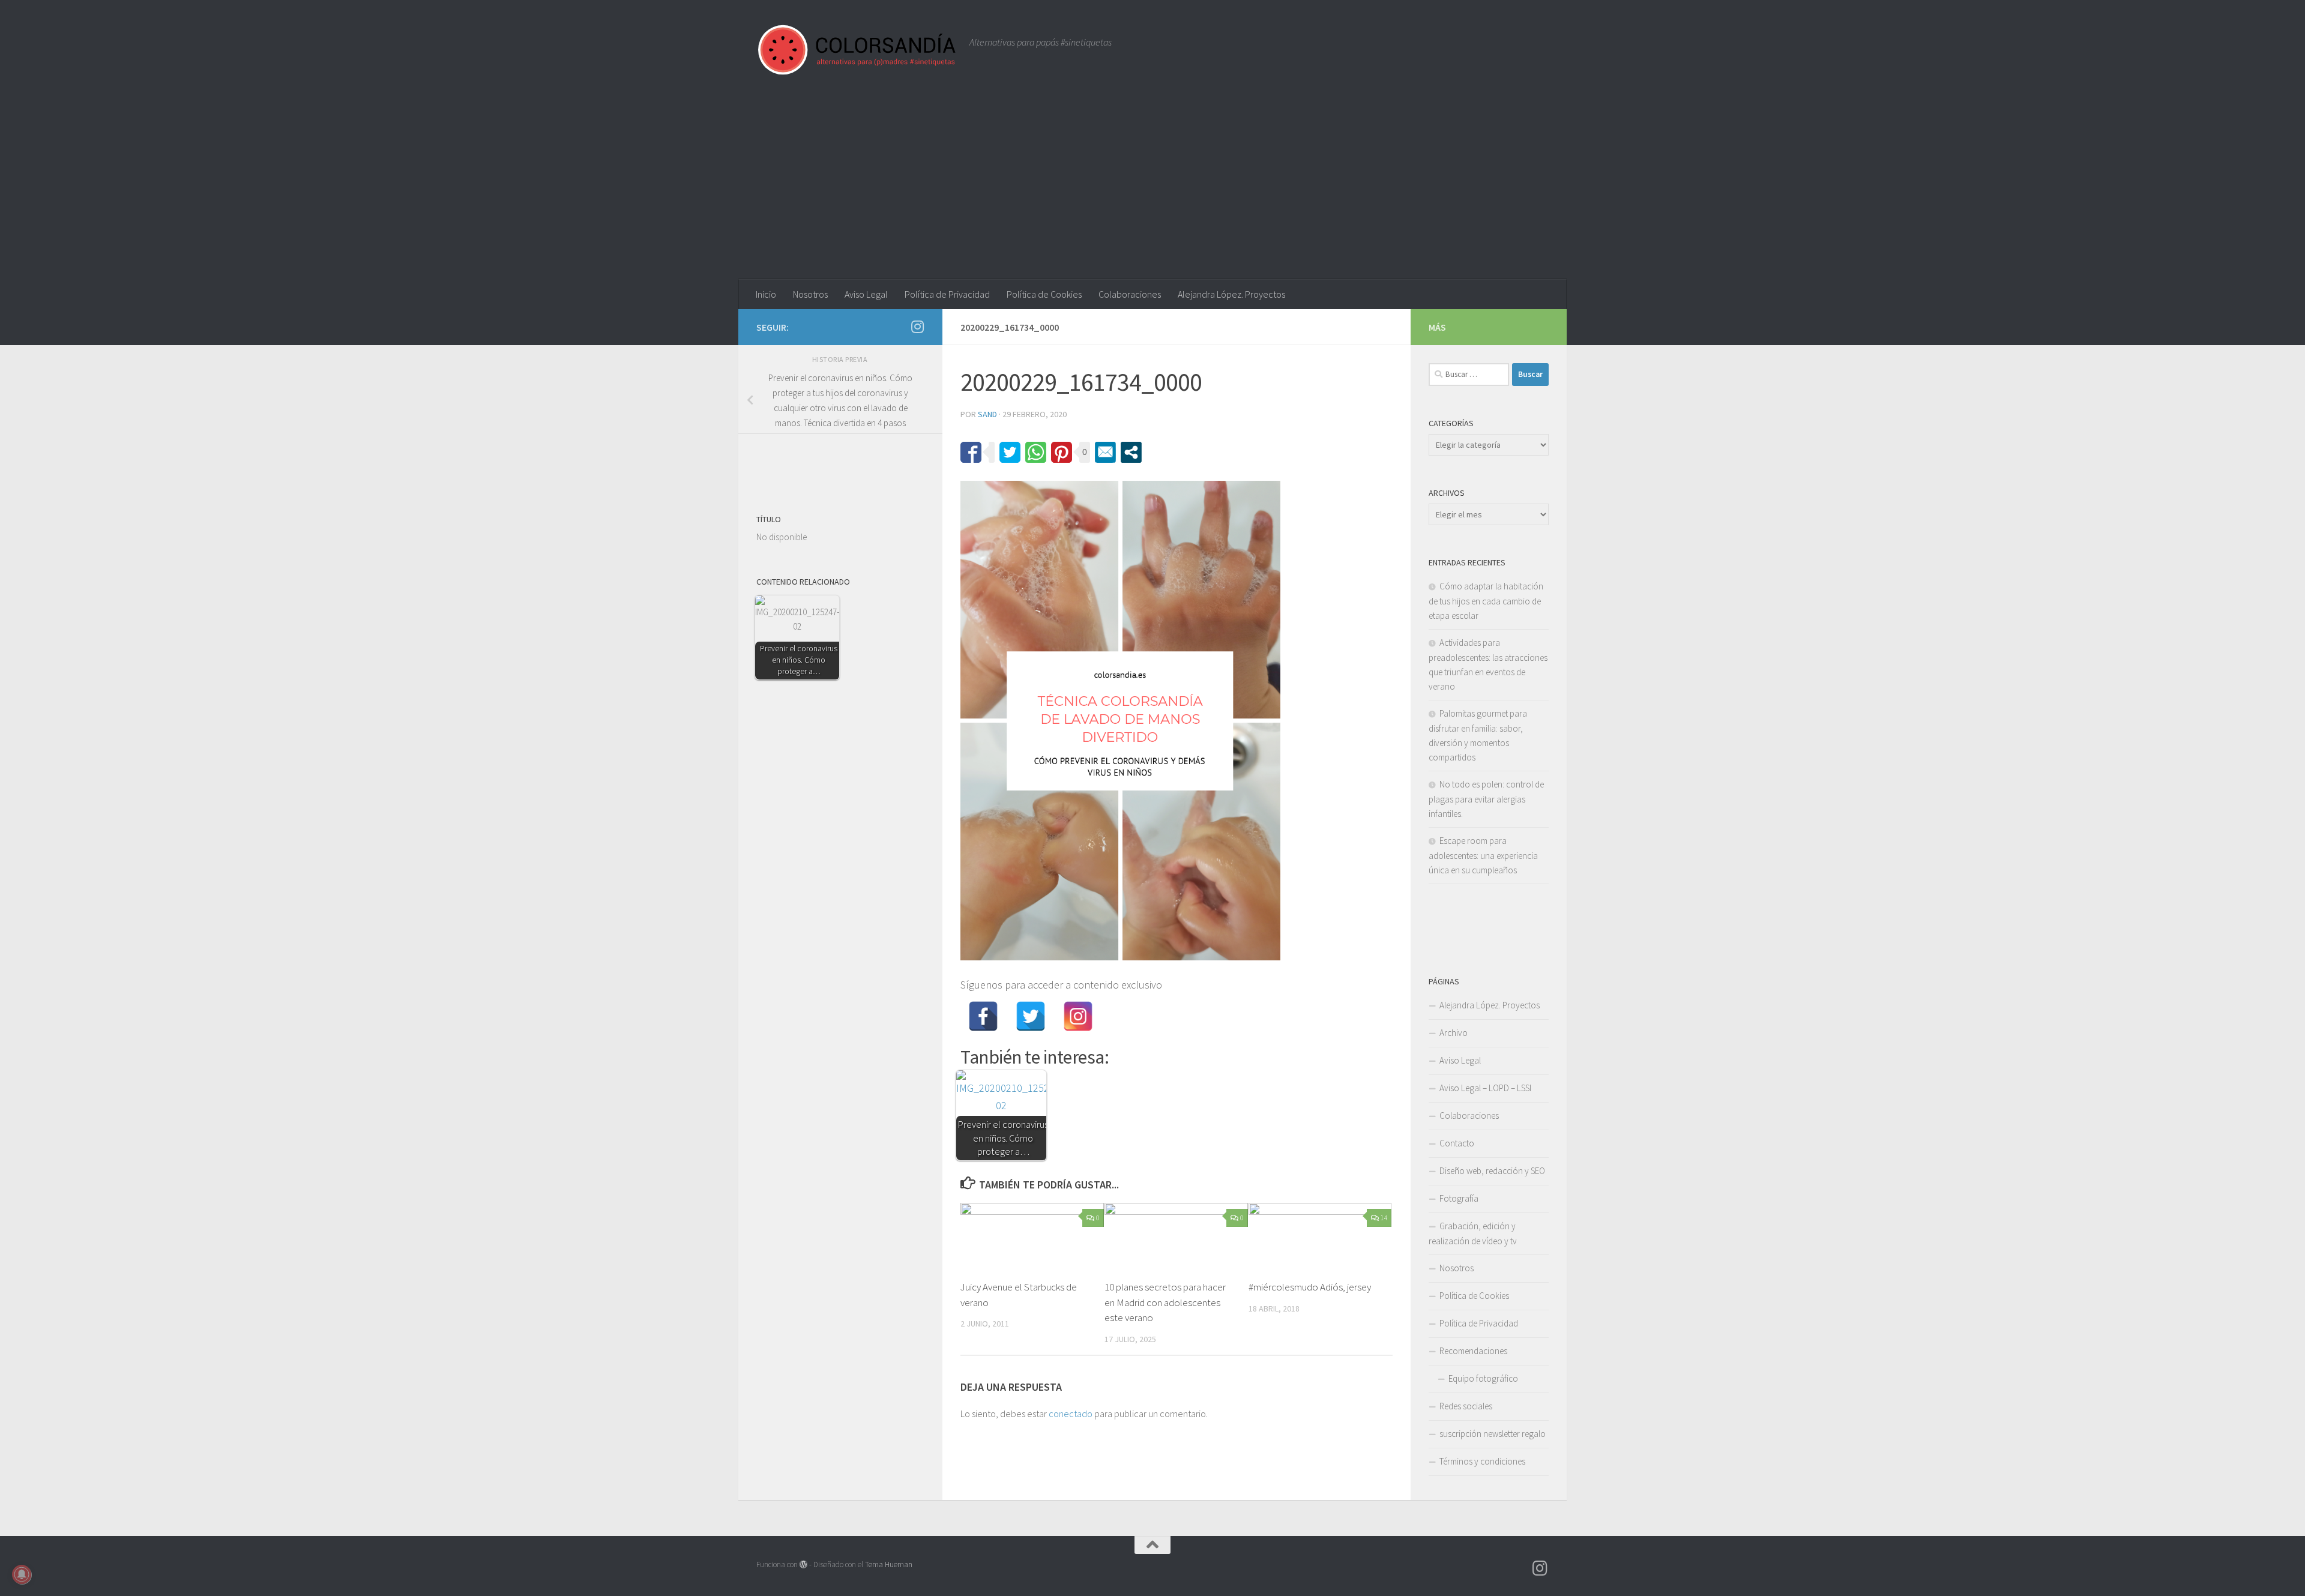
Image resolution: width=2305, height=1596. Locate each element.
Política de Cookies (1044, 294)
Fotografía (1459, 1198)
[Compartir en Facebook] (971, 452)
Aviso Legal (866, 294)
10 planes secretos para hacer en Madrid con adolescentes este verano (1165, 1302)
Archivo (1454, 1033)
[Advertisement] (1152, 189)
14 (1384, 1218)
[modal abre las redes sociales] (1131, 452)
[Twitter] (1031, 1016)
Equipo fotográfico (1483, 1378)
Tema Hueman (889, 1564)
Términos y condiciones (1482, 1461)
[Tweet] (1010, 452)
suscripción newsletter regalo (1493, 1434)
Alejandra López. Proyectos (1231, 294)
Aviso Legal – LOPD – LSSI (1485, 1088)
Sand (987, 414)
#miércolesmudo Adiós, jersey (1310, 1287)
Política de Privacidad (947, 294)
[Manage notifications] (22, 1574)
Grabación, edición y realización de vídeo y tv (1473, 1233)
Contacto (1457, 1143)
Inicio (766, 294)
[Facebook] (983, 1016)
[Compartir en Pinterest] (1062, 452)
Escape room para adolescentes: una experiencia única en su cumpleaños (1483, 855)
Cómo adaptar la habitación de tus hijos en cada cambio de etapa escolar (1486, 601)
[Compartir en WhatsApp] (1036, 452)
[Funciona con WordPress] (803, 1564)
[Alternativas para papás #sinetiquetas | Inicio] (857, 50)
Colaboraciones (1130, 294)
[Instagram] (1078, 1016)
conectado (1071, 1414)
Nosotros (810, 294)
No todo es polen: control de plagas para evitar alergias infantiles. (1486, 799)
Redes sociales (1466, 1406)
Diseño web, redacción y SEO (1492, 1171)
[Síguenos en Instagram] (917, 327)
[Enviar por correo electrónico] (1105, 452)
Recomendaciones (1473, 1351)
